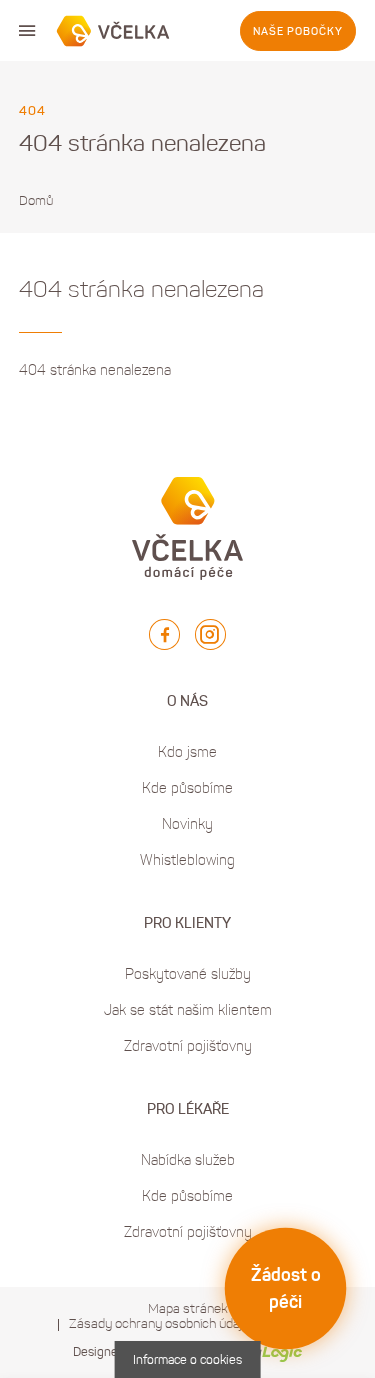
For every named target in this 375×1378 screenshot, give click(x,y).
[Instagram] (210, 634)
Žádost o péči (286, 1288)
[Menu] (27, 31)
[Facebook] (164, 634)
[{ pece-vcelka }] (113, 31)
